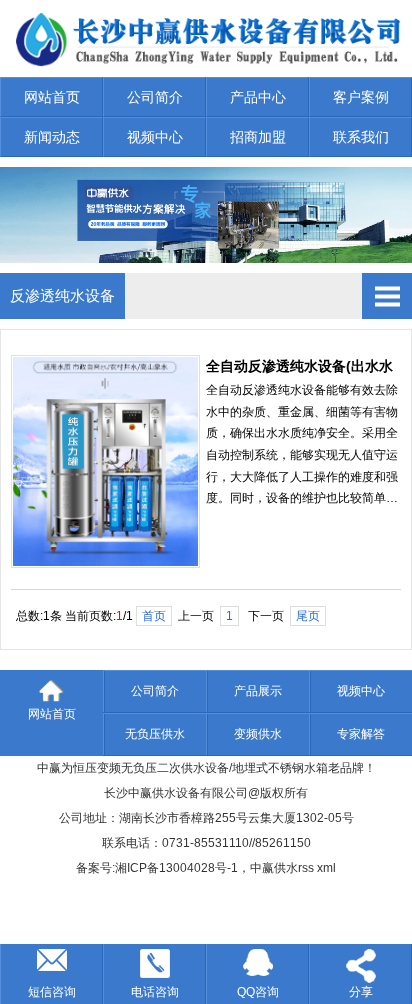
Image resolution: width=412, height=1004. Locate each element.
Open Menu (387, 296)
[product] (206, 258)
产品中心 (258, 97)
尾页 (308, 616)
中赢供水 (274, 868)
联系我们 (361, 137)
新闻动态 (52, 137)
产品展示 (258, 691)
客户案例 (361, 97)
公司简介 (155, 97)
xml (326, 868)
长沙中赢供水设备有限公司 (176, 793)
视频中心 (155, 137)
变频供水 (258, 734)
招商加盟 (258, 137)
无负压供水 (155, 734)
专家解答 (361, 734)
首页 (154, 616)
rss (306, 868)
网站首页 (52, 97)
